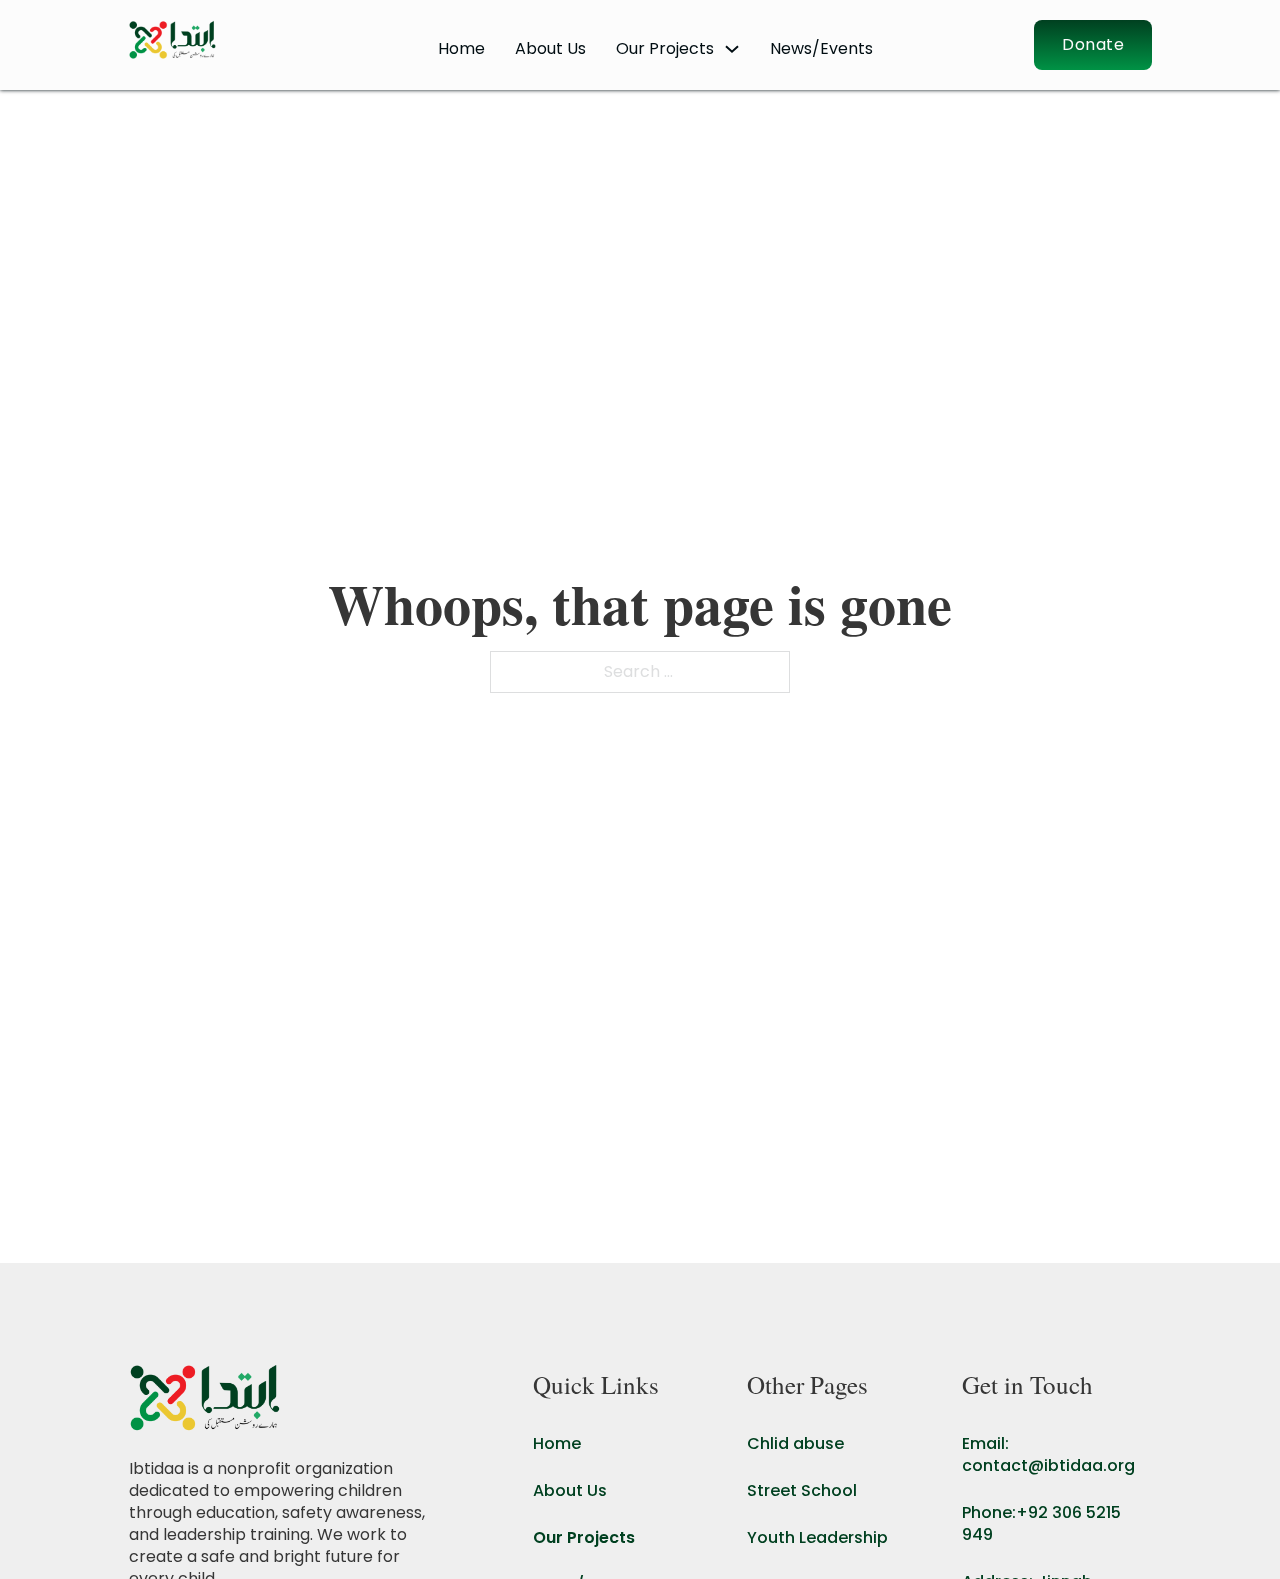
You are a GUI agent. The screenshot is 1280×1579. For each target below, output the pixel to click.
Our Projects (584, 1538)
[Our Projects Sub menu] (732, 49)
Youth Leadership (817, 1538)
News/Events (821, 49)
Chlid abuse (795, 1444)
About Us (550, 49)
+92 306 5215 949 (1041, 1523)
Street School (802, 1491)
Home (461, 49)
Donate (1093, 44)
